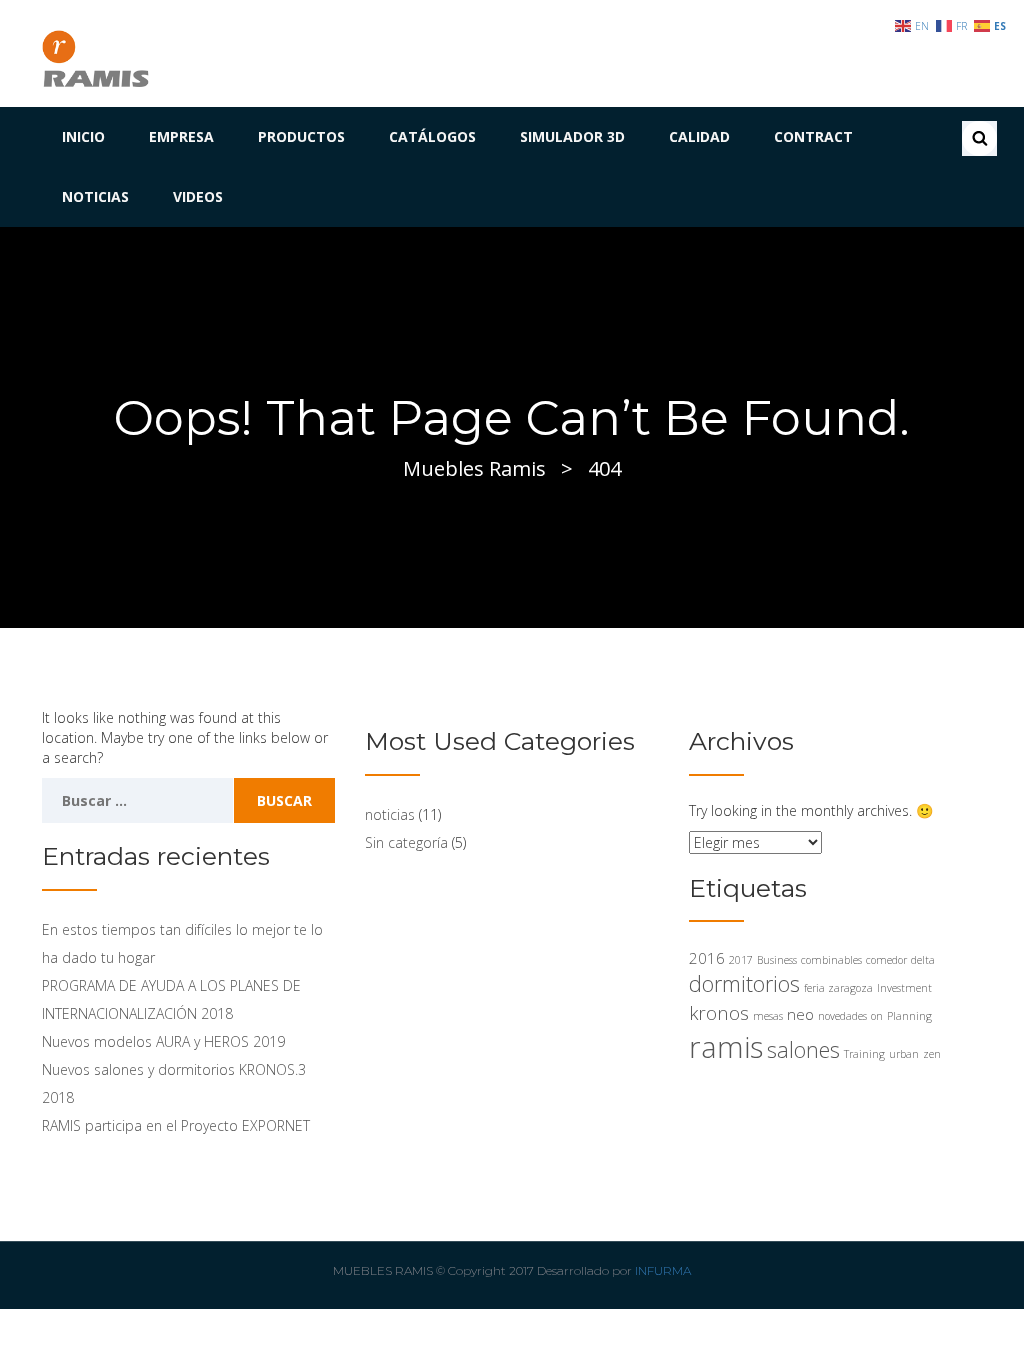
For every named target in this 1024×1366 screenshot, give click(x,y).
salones (803, 1049)
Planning (909, 1016)
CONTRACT (813, 136)
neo (800, 1014)
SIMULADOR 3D (572, 136)
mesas (768, 1016)
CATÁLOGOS (432, 136)
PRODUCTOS (301, 136)
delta (923, 960)
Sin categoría (406, 842)
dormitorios (744, 983)
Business (777, 960)
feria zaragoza (838, 988)
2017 (741, 960)
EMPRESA (181, 136)
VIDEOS (198, 196)
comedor (886, 960)
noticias (390, 814)
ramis (726, 1047)
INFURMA (663, 1270)
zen (932, 1054)
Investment (904, 988)
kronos (719, 1012)
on (877, 1016)
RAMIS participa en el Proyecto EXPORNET (176, 1125)
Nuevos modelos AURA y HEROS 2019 (163, 1041)
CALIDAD (699, 136)
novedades (842, 1016)
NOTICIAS (95, 196)
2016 (707, 958)
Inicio (83, 136)
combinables (831, 960)
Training (864, 1054)
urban (904, 1054)
